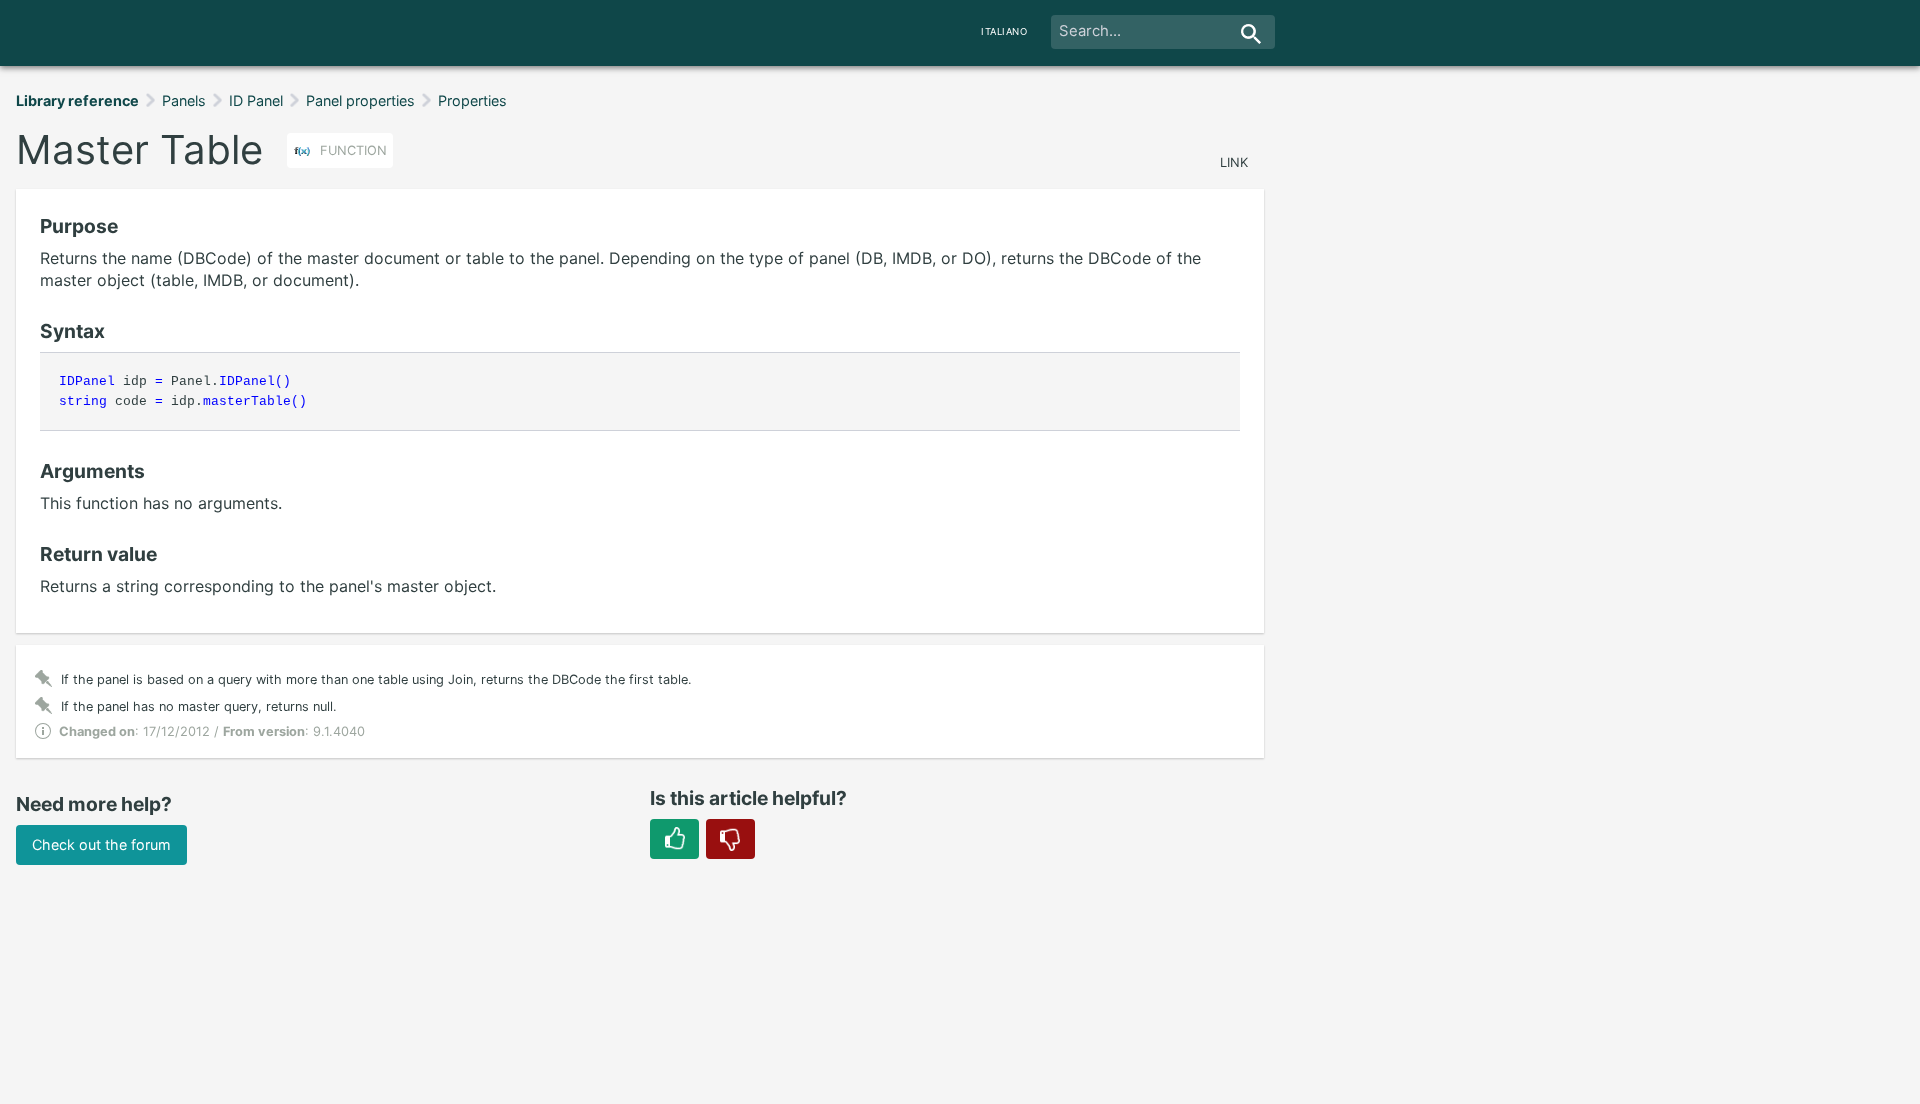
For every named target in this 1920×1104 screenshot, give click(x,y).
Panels (184, 100)
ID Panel (256, 100)
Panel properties (360, 100)
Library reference (77, 100)
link (1234, 162)
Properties (472, 100)
